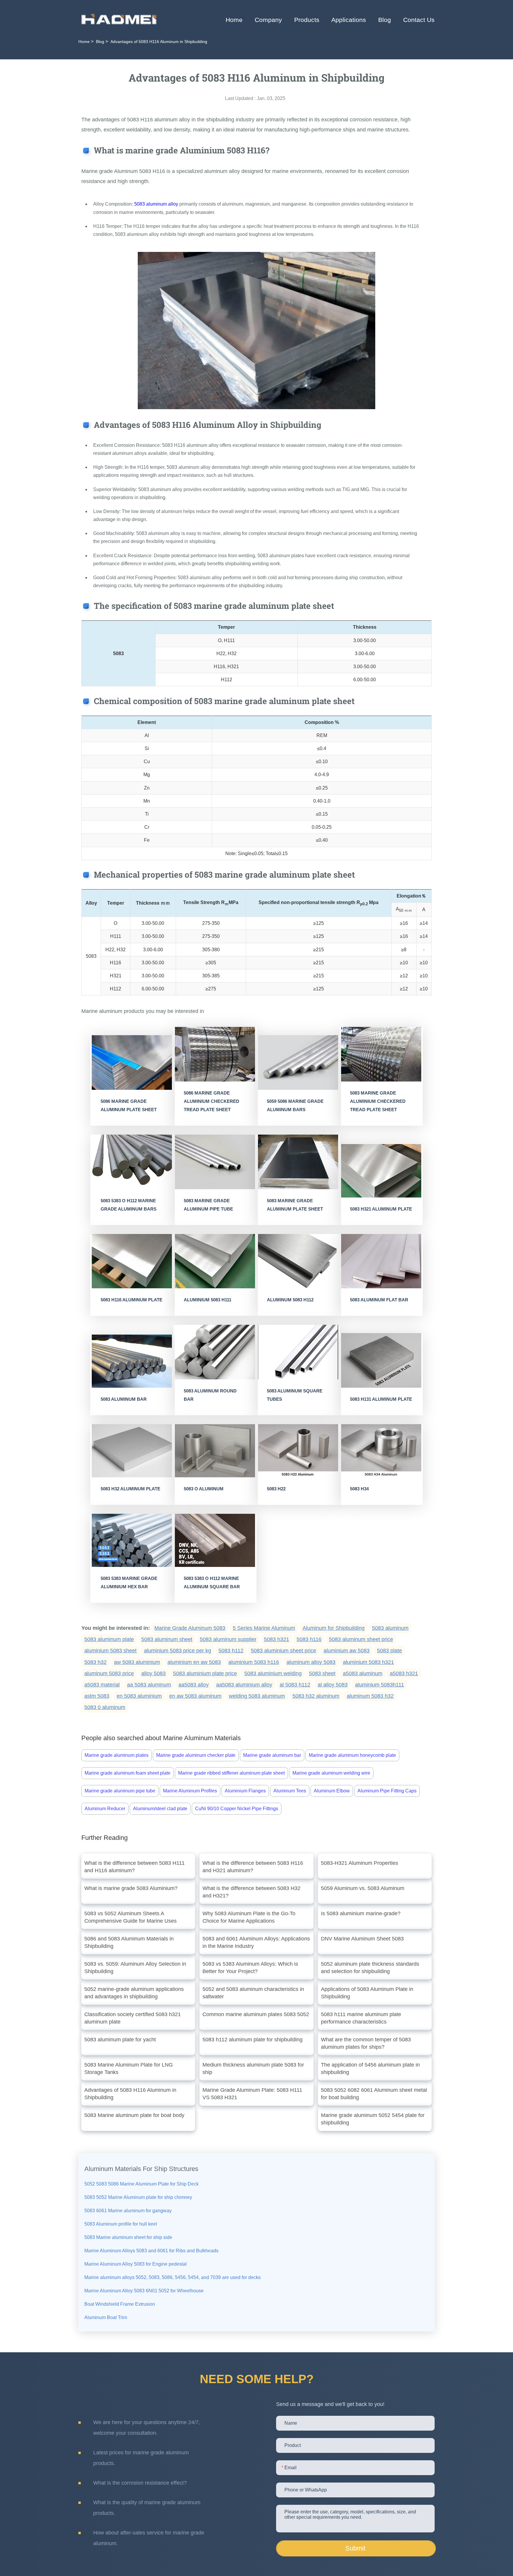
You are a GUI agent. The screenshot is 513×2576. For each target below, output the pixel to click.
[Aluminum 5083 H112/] (298, 1261)
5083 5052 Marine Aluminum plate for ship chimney (138, 2197)
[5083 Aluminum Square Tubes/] (298, 1352)
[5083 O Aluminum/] (215, 1451)
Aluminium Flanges (245, 1791)
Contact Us (419, 20)
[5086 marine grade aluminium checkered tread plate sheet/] (215, 1054)
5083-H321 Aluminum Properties (360, 1863)
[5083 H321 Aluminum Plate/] (381, 1171)
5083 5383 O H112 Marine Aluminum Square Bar (212, 1582)
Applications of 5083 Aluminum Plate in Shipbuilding (367, 1993)
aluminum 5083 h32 (370, 1696)
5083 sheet (322, 1673)
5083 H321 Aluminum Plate (381, 1209)
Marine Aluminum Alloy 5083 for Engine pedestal (136, 2264)
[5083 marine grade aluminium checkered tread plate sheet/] (381, 1054)
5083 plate (389, 1651)
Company (268, 20)
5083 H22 (276, 1489)
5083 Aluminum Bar (124, 1399)
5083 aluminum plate (109, 1639)
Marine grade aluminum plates (117, 1755)
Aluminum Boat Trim (106, 2317)
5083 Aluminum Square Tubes (295, 1395)
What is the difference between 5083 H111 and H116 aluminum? (134, 1867)
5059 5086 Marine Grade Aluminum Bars (295, 1105)
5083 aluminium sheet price (284, 1651)
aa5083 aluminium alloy (244, 1685)
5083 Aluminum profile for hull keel (121, 2224)
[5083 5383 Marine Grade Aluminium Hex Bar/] (132, 1540)
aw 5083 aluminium (137, 1662)
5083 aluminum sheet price (361, 1639)
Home (234, 20)
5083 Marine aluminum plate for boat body (134, 2115)
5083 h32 (95, 1662)
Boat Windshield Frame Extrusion (120, 2304)
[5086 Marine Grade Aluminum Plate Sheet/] (132, 1063)
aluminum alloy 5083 (311, 1662)
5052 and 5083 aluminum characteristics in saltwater (253, 1993)
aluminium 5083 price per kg (178, 1651)
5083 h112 (231, 1651)
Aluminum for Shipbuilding (334, 1628)
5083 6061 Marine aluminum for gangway (128, 2211)
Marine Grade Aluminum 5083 (190, 1628)
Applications (349, 20)
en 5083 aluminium (139, 1696)
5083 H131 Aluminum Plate (381, 1399)
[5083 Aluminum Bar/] (132, 1361)
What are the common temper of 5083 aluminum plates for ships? (366, 2043)
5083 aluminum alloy (156, 204)
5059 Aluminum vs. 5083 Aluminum (363, 1888)
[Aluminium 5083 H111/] (215, 1261)
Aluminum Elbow (332, 1791)
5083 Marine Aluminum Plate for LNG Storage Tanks (129, 2068)
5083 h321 (277, 1639)
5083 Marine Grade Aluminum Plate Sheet (295, 1205)
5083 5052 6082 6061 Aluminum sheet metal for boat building (374, 2094)
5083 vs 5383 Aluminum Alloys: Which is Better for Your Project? (250, 1968)
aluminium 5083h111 (380, 1685)
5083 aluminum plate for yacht (120, 2040)
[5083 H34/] (381, 1451)
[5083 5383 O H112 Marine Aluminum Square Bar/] (215, 1540)
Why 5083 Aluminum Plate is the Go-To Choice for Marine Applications (249, 1917)
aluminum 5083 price (109, 1673)
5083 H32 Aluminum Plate (130, 1489)
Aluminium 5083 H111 (208, 1300)
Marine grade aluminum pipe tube (120, 1791)
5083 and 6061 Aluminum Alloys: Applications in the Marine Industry (256, 1942)
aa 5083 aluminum (149, 1685)
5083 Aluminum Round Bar (210, 1395)
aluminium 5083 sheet (110, 1651)
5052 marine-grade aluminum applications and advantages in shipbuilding (134, 1993)
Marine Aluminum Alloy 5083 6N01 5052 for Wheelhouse (144, 2291)
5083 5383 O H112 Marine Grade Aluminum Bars (129, 1205)
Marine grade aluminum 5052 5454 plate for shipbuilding (373, 2119)
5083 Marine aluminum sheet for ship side (128, 2237)
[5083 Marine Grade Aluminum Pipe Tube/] (215, 1162)
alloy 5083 (153, 1673)
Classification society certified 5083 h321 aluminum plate (133, 2018)
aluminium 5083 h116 (254, 1662)
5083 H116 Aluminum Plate (132, 1300)
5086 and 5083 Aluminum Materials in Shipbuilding (129, 1942)
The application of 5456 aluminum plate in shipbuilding (370, 2068)
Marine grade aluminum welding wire (331, 1773)
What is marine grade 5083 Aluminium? (131, 1888)
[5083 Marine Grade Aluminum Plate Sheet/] (298, 1162)
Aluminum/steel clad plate (160, 1809)
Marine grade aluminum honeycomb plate (352, 1755)
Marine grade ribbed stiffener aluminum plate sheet (231, 1773)
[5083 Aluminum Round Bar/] (215, 1352)
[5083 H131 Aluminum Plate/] (381, 1360)
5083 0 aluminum (105, 1707)
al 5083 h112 (295, 1685)
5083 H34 (359, 1489)
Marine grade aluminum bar (272, 1755)
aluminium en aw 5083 (194, 1662)
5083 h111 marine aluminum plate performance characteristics (361, 2018)
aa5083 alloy (194, 1685)
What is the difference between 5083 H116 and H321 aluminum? (253, 1867)
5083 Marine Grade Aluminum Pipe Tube (208, 1205)
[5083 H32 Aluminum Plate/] (132, 1451)
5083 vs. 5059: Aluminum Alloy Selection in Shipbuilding (135, 1968)
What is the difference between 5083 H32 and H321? (251, 1892)
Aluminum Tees (290, 1791)
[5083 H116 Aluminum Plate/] (132, 1261)
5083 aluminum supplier (228, 1639)
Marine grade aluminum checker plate (196, 1755)
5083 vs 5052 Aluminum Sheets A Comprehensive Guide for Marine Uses (130, 1917)
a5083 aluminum (363, 1673)
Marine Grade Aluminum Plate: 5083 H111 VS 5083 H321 (252, 2094)
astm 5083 (97, 1696)
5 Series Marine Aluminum (264, 1628)
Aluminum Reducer (105, 1809)
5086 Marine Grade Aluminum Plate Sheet (129, 1105)
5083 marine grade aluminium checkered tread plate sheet (378, 1101)
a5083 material (102, 1685)
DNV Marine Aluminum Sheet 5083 (362, 1939)
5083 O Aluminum (204, 1489)
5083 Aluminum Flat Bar (379, 1300)
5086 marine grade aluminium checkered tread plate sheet (212, 1101)
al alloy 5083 (333, 1685)
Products (307, 20)
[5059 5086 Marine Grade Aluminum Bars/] (298, 1063)
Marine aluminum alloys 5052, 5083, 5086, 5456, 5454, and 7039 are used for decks (172, 2277)
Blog (385, 20)
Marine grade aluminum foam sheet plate (128, 1773)
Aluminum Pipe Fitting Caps (387, 1791)
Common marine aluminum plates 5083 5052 (256, 2014)
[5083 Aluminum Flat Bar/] (381, 1261)
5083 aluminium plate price (205, 1673)
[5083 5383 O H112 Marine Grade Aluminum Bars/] (132, 1162)
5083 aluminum (390, 1628)
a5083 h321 (404, 1673)
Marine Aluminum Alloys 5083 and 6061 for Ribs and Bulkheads (151, 2251)
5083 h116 (309, 1639)
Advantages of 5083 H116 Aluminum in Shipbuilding (130, 2094)
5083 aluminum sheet (167, 1639)
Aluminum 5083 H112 (290, 1300)
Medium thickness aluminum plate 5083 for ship (253, 2068)
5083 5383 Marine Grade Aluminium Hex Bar (129, 1582)
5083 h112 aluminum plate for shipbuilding (252, 2040)
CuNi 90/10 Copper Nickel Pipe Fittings (237, 1809)
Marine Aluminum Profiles (190, 1791)
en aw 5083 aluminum (195, 1696)
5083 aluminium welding (273, 1673)
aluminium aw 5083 (347, 1651)
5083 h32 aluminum (316, 1696)
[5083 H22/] (298, 1451)
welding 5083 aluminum (257, 1696)
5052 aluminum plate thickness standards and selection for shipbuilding (370, 1968)
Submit (355, 2548)
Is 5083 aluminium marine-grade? (361, 1913)
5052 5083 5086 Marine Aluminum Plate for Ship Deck (141, 2184)
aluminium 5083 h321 (368, 1662)
